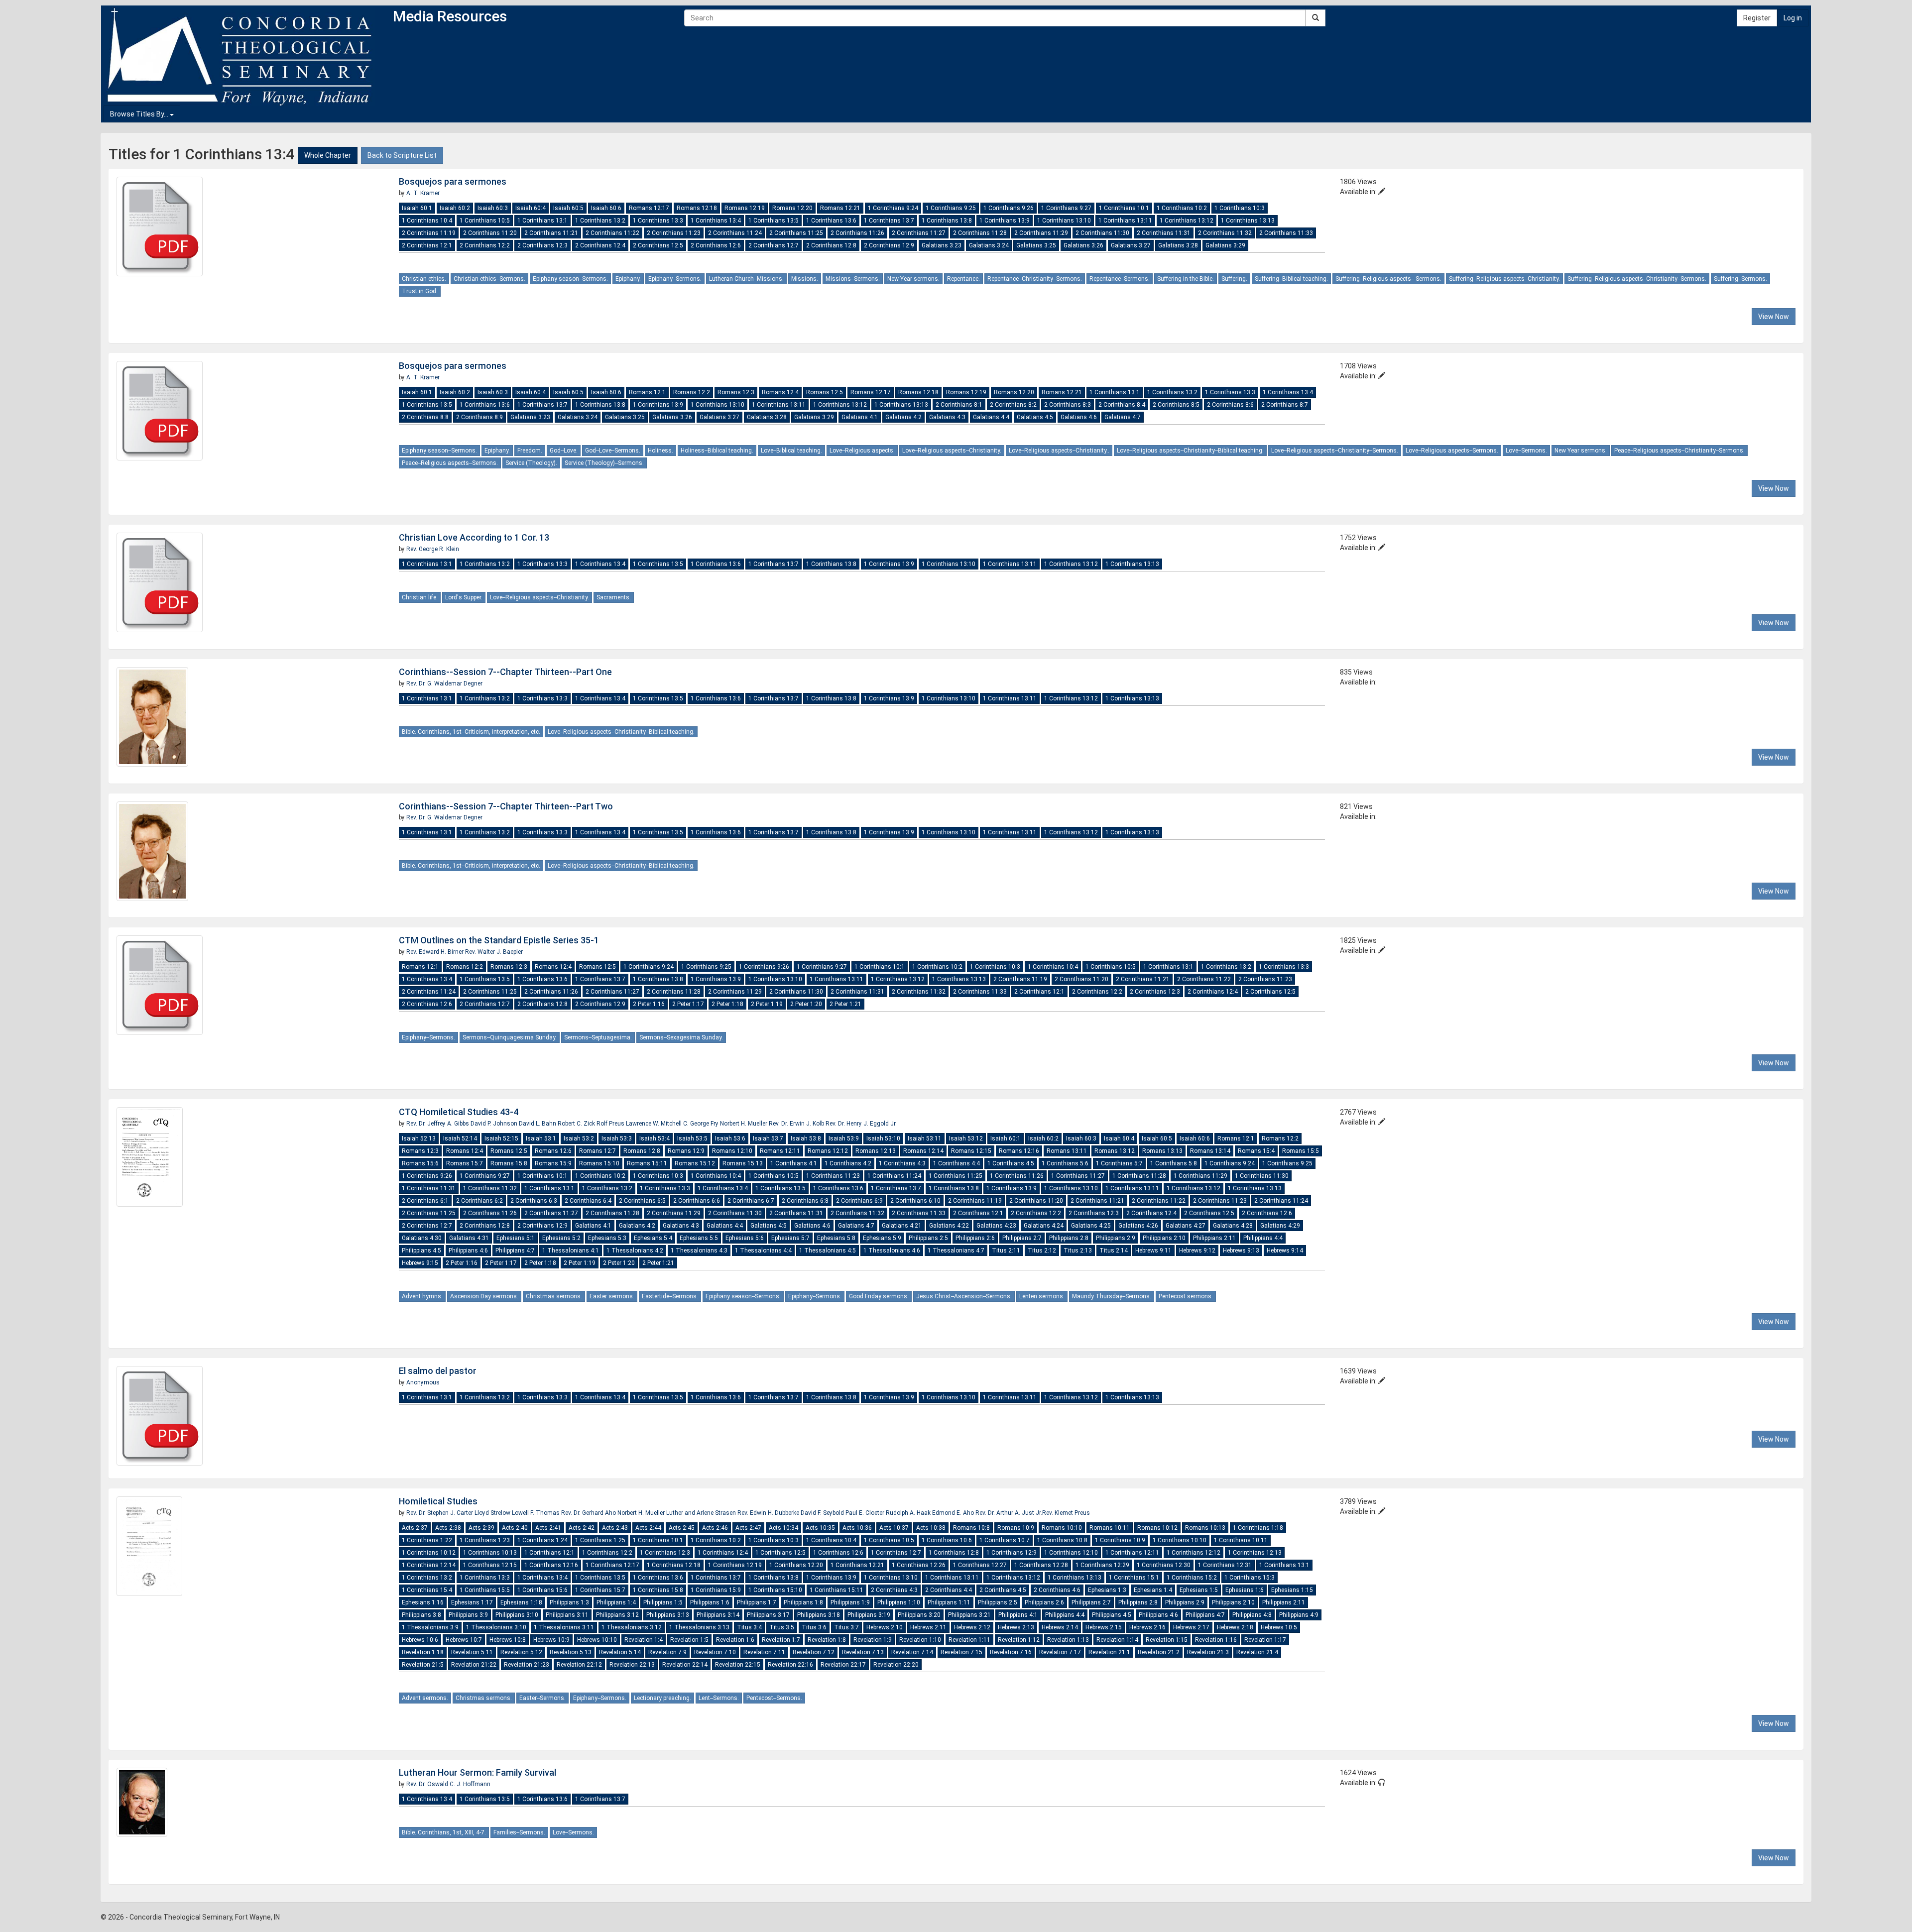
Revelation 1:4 (644, 1640)
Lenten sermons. (1042, 1296)
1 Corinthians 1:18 (1258, 1528)
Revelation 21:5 (423, 1665)
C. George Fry (702, 1124)
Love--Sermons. (1526, 451)
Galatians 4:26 (1138, 1226)
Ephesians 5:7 (790, 1238)
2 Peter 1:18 (727, 1004)
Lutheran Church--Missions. (746, 279)
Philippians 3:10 (517, 1615)
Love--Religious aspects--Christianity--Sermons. (1335, 451)
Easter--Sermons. (542, 1698)
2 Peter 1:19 (767, 1004)
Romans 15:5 (1301, 1151)
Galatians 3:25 (1036, 245)
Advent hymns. (422, 1296)
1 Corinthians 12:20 (796, 1565)
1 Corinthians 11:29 (1200, 1176)
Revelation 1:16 (1216, 1640)
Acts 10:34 (783, 1528)
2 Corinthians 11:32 (1225, 233)
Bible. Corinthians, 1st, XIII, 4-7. (444, 1832)
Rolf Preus (611, 1124)
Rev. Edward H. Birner (436, 952)
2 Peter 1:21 (845, 1004)
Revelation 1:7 (781, 1640)
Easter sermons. (612, 1296)
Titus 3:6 (814, 1627)
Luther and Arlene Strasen (702, 1513)
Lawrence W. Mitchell (655, 1124)
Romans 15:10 (599, 1163)
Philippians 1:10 (899, 1602)
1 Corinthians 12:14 (429, 1565)
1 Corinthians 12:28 (1041, 1565)
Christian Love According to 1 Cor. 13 (474, 537)
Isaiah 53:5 (692, 1138)
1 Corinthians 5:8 (1174, 1163)
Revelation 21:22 (474, 1665)
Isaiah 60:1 (417, 208)
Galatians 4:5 (1035, 417)
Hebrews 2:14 (1060, 1627)
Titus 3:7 (846, 1627)
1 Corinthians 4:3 (902, 1163)
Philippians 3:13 (668, 1615)
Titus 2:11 (1006, 1250)
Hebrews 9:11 (1153, 1250)
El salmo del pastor (438, 1371)
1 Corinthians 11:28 (1139, 1176)
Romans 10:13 (1205, 1528)
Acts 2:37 (415, 1528)
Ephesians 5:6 (745, 1238)
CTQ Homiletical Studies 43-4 (459, 1112)
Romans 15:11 (647, 1163)
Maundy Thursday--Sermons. (1112, 1296)
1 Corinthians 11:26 (1017, 1176)
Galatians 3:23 (942, 245)
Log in (1793, 18)
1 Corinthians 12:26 (919, 1565)
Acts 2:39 (481, 1528)
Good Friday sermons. (879, 1296)
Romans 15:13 (743, 1163)
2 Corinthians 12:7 (774, 245)
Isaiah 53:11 (925, 1138)
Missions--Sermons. (853, 279)
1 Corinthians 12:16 (551, 1565)
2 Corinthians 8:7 (1285, 405)
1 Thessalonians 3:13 (699, 1627)
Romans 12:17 (649, 208)
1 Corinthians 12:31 (1225, 1565)
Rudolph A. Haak (909, 1513)
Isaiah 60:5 (568, 208)
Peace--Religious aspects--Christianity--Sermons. (1679, 451)
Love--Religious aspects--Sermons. (1452, 451)
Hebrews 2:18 (1235, 1627)
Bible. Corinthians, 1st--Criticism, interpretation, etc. (471, 732)
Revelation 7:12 (814, 1652)
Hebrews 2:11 (928, 1627)
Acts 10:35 (820, 1528)
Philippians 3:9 (468, 1615)
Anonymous (423, 1382)
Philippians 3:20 (919, 1615)
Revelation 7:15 (961, 1652)
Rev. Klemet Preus (1066, 1513)
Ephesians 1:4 (1153, 1590)
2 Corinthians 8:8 (425, 417)
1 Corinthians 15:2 (1192, 1578)
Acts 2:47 (748, 1528)
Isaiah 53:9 (844, 1138)
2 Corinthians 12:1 (427, 245)
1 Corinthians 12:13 (1255, 1553)
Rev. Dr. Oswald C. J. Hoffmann (448, 1784)
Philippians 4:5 (421, 1250)
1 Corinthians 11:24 (894, 1176)
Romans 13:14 (1210, 1151)
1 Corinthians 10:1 (1124, 208)
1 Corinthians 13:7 (889, 221)
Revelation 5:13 (571, 1652)
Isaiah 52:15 (501, 1138)
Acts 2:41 (548, 1528)
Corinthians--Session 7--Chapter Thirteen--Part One (505, 672)
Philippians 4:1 (1018, 1615)
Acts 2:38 (448, 1528)
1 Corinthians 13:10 (1064, 221)
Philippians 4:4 (1263, 1238)
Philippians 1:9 (850, 1602)
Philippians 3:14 (718, 1615)
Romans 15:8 (509, 1163)
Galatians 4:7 (1123, 417)
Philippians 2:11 (1214, 1238)
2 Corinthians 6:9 (859, 1201)
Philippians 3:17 (768, 1615)
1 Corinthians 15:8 (658, 1590)
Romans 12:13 (876, 1151)
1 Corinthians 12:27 (980, 1565)
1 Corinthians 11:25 (956, 1176)
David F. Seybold (823, 1513)
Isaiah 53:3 (617, 1138)
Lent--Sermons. (719, 1698)
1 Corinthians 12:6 (838, 1553)
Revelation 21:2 (1159, 1652)
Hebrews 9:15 (420, 1263)
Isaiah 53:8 (806, 1138)
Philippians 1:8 (803, 1602)
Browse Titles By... (140, 114)
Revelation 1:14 (1117, 1640)
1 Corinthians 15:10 (775, 1590)
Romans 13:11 (1067, 1151)
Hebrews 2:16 (1147, 1627)
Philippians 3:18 (819, 1615)
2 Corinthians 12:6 (716, 245)
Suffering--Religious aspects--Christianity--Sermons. (1637, 279)
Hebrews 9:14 (1285, 1250)
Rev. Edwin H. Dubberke (769, 1513)
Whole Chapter (328, 155)
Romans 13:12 (1115, 1151)
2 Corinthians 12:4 (600, 245)
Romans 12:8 (642, 1151)
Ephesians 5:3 (607, 1238)
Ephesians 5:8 (836, 1238)
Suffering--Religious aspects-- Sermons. (1388, 279)
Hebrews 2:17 (1191, 1627)
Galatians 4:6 (1079, 417)
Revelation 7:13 (863, 1652)
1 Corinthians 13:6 (831, 221)
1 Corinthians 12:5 (780, 1553)
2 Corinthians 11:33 (1286, 233)
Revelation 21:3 (1208, 1652)
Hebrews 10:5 (1279, 1627)
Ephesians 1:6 (1245, 1590)
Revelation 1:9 (873, 1640)
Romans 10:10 (1062, 1528)
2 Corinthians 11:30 (1102, 233)
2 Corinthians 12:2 (485, 245)
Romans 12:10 (732, 1151)
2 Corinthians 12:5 (658, 245)
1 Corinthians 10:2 (1182, 208)
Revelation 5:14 (620, 1652)
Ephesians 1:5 (1199, 1590)
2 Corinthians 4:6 (1057, 1590)
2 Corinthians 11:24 (735, 233)
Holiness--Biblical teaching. (717, 451)
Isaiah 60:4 (531, 208)
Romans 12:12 (828, 1151)
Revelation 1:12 (1019, 1640)
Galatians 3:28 (1178, 245)
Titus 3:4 (749, 1627)
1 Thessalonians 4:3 (699, 1250)
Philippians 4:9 (1299, 1615)
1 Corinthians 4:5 (1011, 1163)
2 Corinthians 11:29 (1041, 233)
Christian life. (420, 597)
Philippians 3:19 (869, 1615)
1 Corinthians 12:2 (607, 1553)
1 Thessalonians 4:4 (763, 1250)
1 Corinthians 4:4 (956, 1163)
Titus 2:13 (1078, 1250)
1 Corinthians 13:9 (1005, 221)
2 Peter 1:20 (806, 1004)
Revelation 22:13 (632, 1665)
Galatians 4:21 (902, 1226)
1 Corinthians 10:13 (490, 1553)
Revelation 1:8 (827, 1640)
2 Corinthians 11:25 (796, 233)
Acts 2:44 (648, 1528)
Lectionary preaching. (662, 1698)
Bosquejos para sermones (453, 181)
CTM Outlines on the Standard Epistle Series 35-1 (499, 940)
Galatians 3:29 (1225, 245)
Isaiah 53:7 (768, 1138)
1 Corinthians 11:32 (490, 1188)
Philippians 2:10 (1164, 1238)
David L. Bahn (538, 1124)
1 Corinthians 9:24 (893, 208)
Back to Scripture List (402, 155)
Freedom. (530, 451)
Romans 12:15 (971, 1151)
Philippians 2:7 (1022, 1238)
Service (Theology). (531, 463)
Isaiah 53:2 (579, 1138)
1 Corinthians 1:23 (485, 1540)
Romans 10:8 (971, 1528)
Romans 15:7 (465, 1163)
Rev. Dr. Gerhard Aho (589, 1513)
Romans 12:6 (553, 1151)
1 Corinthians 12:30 (1164, 1565)
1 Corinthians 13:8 (947, 221)
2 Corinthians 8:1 (959, 405)
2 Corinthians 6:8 (805, 1201)
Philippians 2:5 (928, 1238)
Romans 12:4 (780, 392)
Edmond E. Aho (954, 1513)
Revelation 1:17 (1265, 1640)
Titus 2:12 (1042, 1250)
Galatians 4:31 (469, 1238)
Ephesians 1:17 (472, 1602)
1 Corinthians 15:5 (485, 1590)
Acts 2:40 (515, 1528)
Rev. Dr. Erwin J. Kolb (797, 1124)
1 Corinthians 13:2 (600, 221)
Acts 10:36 (857, 1528)
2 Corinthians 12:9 (889, 245)
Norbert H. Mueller (744, 1124)
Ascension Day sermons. (484, 1296)
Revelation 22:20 (896, 1665)
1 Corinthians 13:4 (716, 221)
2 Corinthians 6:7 (751, 1201)
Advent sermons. (425, 1698)
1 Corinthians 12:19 (735, 1565)
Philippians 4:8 (1252, 1615)
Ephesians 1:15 (1292, 1590)
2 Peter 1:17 (688, 1004)
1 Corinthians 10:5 (485, 221)
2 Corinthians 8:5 (1176, 405)
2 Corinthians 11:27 (919, 233)
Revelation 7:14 (912, 1652)
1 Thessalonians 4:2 (635, 1250)
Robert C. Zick (577, 1124)
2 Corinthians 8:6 (1230, 405)
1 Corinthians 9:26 (1009, 208)
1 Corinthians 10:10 (1180, 1540)
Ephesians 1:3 (1107, 1590)
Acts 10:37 (894, 1528)
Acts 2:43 (615, 1528)
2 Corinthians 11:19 (429, 233)
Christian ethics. (424, 279)
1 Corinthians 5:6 (1065, 1163)
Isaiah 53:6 (730, 1138)
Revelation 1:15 (1167, 1640)
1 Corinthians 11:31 (429, 1188)
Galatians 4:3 (947, 417)
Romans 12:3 (736, 392)
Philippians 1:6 (710, 1602)
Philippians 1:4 (616, 1602)
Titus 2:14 (1114, 1250)
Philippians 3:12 (617, 1615)
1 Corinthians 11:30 (1262, 1176)
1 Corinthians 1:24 (542, 1540)
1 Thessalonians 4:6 (892, 1250)
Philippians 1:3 (569, 1602)
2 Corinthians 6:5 (642, 1201)
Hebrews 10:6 (420, 1640)
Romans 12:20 (792, 208)
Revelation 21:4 (1257, 1652)
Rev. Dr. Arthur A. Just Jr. (1009, 1513)
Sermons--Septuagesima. (598, 1037)
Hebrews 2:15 (1104, 1627)
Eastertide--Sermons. (670, 1296)
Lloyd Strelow (493, 1513)
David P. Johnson (495, 1124)
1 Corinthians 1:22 (427, 1540)
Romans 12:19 (745, 208)
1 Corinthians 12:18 (674, 1565)
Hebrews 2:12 (972, 1627)
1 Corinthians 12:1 (549, 1553)
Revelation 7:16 (1011, 1652)
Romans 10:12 (1157, 1528)
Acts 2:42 (582, 1528)
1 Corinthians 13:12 (1187, 221)
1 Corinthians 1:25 (600, 1540)
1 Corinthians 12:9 (1012, 1553)
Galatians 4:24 (1044, 1226)
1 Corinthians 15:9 (716, 1590)
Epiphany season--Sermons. (570, 279)
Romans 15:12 (695, 1163)
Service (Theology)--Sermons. (604, 463)
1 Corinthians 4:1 (794, 1163)
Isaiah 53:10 (883, 1138)
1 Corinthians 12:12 (1194, 1553)
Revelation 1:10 (920, 1640)
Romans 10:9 (1016, 1528)
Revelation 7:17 (1060, 1652)
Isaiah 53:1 (541, 1138)
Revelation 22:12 (579, 1665)
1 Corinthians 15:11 (836, 1590)
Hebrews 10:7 (464, 1640)
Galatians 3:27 (1131, 245)
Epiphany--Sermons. (675, 279)
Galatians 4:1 (860, 417)
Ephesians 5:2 (561, 1238)
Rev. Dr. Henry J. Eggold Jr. (861, 1124)
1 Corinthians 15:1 (1134, 1578)
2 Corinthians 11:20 (490, 233)
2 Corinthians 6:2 (479, 1201)
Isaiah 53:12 (966, 1138)
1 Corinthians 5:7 (1119, 1163)
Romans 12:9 (686, 1151)
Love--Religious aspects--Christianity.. (1059, 451)
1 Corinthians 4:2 (848, 1163)
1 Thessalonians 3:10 (496, 1627)
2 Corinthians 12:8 (831, 245)
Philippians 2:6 (975, 1238)
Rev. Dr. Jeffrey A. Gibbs (438, 1124)
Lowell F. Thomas (537, 1513)
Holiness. (660, 451)
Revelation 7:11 (764, 1652)
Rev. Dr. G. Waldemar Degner (444, 683)
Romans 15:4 (1256, 1151)
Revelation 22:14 (685, 1665)
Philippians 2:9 (1116, 1238)
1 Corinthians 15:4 (427, 1590)
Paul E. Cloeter (866, 1513)
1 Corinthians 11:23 (833, 1176)
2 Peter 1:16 (649, 1004)
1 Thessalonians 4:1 (571, 1250)
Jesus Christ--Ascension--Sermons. (964, 1296)
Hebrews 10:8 (508, 1640)
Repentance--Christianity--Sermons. (1035, 279)
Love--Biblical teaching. (791, 451)
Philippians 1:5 (663, 1602)
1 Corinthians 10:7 (1005, 1540)
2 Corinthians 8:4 (1122, 405)
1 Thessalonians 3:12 (632, 1627)
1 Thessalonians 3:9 (430, 1627)
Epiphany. (628, 279)
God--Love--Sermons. (613, 451)
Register (1757, 18)
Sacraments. (614, 597)
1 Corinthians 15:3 (1250, 1578)
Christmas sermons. (554, 1296)
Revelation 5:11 (472, 1652)
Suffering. (1234, 279)
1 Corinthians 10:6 (947, 1540)
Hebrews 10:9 (551, 1640)
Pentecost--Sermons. (774, 1698)
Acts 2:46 (715, 1528)
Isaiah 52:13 (419, 1138)
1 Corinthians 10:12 (429, 1553)
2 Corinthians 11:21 (551, 233)
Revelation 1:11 (969, 1640)
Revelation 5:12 (521, 1652)
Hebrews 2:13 (1016, 1627)
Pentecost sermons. (1186, 1296)
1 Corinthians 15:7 (600, 1590)
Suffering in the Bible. (1186, 279)
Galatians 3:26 (1083, 245)
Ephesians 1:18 (521, 1602)
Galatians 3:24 (989, 245)
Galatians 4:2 (903, 417)
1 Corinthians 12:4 (723, 1553)
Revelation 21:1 (1109, 1652)
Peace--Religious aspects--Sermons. (450, 463)
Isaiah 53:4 (655, 1138)
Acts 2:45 (682, 1528)
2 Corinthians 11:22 (612, 233)
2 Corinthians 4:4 (949, 1590)
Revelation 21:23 (527, 1665)
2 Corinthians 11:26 (857, 233)
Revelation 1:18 (423, 1652)
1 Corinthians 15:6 (542, 1590)
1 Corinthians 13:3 (658, 221)
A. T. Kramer (423, 193)
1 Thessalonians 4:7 (956, 1250)
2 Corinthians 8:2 (1013, 405)
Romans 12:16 (1019, 1151)
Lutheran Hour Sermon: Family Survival (478, 1772)
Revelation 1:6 (735, 1640)
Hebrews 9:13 (1241, 1250)
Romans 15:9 (553, 1163)
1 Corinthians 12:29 (1102, 1565)
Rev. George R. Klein (433, 549)
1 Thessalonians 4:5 (828, 1250)
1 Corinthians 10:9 (1120, 1540)
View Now (1774, 317)
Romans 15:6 (420, 1163)
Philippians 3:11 (567, 1615)
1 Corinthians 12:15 (490, 1565)
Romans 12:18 (697, 208)
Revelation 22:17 (843, 1665)
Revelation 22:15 (738, 1665)
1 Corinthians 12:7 (896, 1553)
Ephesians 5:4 (653, 1238)
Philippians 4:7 (515, 1250)
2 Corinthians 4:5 (1003, 1590)
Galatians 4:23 (996, 1226)
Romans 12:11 (780, 1151)
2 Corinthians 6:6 (697, 1201)
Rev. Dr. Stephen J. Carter (440, 1513)
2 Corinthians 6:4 (588, 1201)
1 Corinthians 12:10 (1071, 1553)
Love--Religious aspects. (862, 451)
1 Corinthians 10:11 (1241, 1540)
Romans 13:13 (1162, 1151)
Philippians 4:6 (468, 1250)
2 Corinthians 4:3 (894, 1590)
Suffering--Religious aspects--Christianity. (1504, 279)
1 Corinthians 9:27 (1066, 208)
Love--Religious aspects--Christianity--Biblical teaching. (1190, 451)
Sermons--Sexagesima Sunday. (681, 1037)
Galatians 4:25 (1091, 1226)
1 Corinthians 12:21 (857, 1565)
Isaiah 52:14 (460, 1138)
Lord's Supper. (464, 597)
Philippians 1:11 (949, 1602)
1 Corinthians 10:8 (1062, 1540)
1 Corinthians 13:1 (542, 221)
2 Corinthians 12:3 (542, 245)
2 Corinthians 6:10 (915, 1201)
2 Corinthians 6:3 (534, 1201)
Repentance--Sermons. (1120, 279)
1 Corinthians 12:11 (1132, 1553)
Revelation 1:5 (689, 1640)
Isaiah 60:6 (606, 208)
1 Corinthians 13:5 (774, 221)
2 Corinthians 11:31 (1164, 233)
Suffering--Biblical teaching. (1291, 279)
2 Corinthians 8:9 (479, 417)
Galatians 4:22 (949, 1226)
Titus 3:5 (782, 1627)
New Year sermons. (913, 279)
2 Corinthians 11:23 (674, 233)
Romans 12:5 (825, 392)
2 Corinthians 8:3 (1068, 405)
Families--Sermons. (519, 1832)
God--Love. (564, 451)
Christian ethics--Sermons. (489, 279)
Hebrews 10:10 (597, 1640)
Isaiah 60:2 (455, 208)
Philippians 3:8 (421, 1615)
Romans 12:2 (692, 392)
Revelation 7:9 (667, 1652)
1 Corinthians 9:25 (951, 208)
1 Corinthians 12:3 (665, 1553)
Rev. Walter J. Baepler (494, 952)
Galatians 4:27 (1186, 1226)
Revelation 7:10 (715, 1652)
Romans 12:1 (647, 392)
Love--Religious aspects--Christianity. (952, 451)
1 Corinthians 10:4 (427, 221)
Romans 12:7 (597, 1151)
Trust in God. (420, 291)
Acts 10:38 (931, 1528)
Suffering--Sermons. (1740, 279)
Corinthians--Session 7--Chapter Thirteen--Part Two (506, 806)
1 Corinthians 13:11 (1125, 221)
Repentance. (963, 279)
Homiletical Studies (438, 1501)
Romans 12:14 (923, 1151)
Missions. (805, 279)
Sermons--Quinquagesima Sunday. (510, 1037)
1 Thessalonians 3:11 (564, 1627)
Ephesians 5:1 (516, 1238)
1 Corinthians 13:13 (1248, 221)
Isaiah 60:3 (493, 208)
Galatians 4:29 (1280, 1226)
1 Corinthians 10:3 (1240, 208)
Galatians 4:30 (422, 1238)
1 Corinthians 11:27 (1078, 1176)
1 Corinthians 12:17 (612, 1565)
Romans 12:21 (840, 208)
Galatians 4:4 (991, 417)
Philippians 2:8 (1069, 1238)
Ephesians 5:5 (699, 1238)
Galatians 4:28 (1233, 1226)
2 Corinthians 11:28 (980, 233)
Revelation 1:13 (1068, 1640)
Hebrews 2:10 (885, 1627)
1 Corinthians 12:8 (954, 1553)
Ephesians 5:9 (882, 1238)
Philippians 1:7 (757, 1602)
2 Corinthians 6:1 (425, 1201)
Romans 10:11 (1110, 1528)
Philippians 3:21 (969, 1615)
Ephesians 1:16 (423, 1602)
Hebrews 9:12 (1197, 1250)
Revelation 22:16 (790, 1665)
